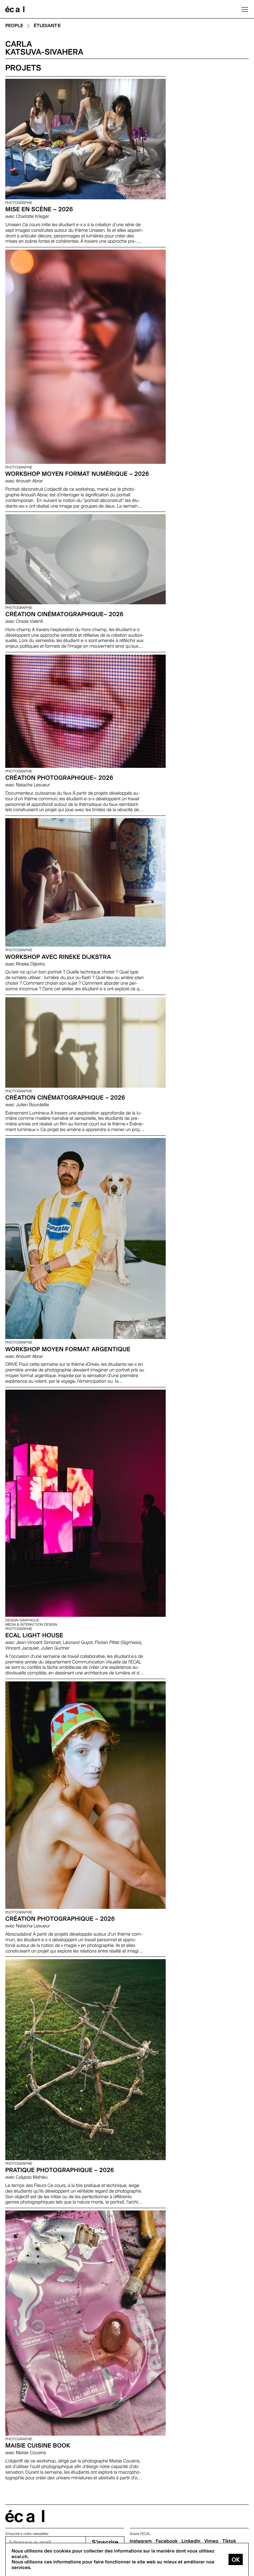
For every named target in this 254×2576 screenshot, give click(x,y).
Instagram (141, 2541)
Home (15, 9)
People (14, 26)
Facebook (167, 2541)
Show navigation (245, 9)
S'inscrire (105, 2542)
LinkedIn (191, 2541)
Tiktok (229, 2541)
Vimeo (212, 2541)
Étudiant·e (47, 26)
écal (25, 2516)
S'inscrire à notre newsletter (27, 2534)
